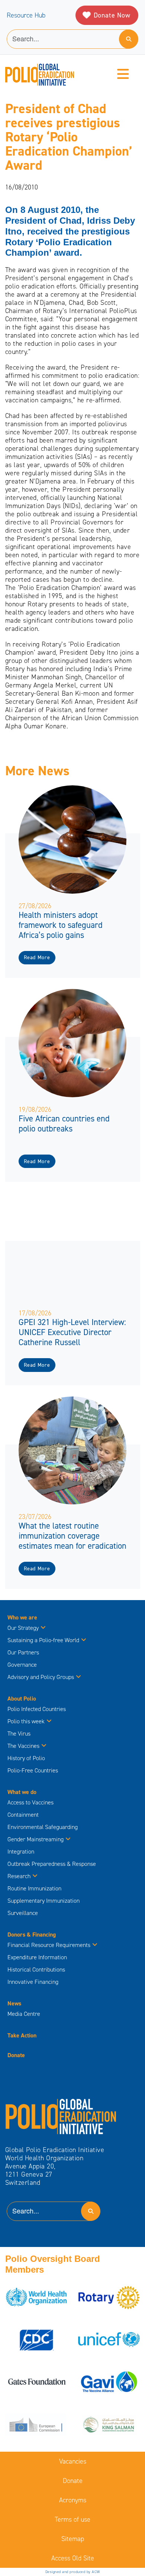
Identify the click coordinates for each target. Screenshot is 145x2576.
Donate (16, 2055)
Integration (21, 1852)
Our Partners (23, 1652)
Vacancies (73, 2461)
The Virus (19, 1734)
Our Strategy (23, 1628)
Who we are (22, 1617)
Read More (37, 957)
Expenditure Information (37, 1957)
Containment (23, 1815)
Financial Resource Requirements (49, 1945)
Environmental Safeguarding (43, 1827)
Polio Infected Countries (37, 1709)
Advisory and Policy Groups (41, 1677)
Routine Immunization (34, 1888)
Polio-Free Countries (33, 1770)
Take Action (22, 2035)
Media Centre (24, 2014)
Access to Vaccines (31, 1802)
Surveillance (23, 1913)
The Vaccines (23, 1746)
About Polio (22, 1699)
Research (19, 1876)
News (14, 2003)
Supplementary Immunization (43, 1901)
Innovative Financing (33, 1982)
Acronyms (73, 2500)
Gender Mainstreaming (36, 1839)
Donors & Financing (32, 1935)
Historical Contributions (36, 1969)
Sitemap (73, 2539)
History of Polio (26, 1758)
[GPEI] (61, 2116)
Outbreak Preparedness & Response (52, 1864)
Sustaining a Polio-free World (43, 1640)
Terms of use (72, 2519)
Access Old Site (73, 2558)
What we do (22, 1792)
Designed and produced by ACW (73, 2572)
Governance (22, 1665)
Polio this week (26, 1721)
